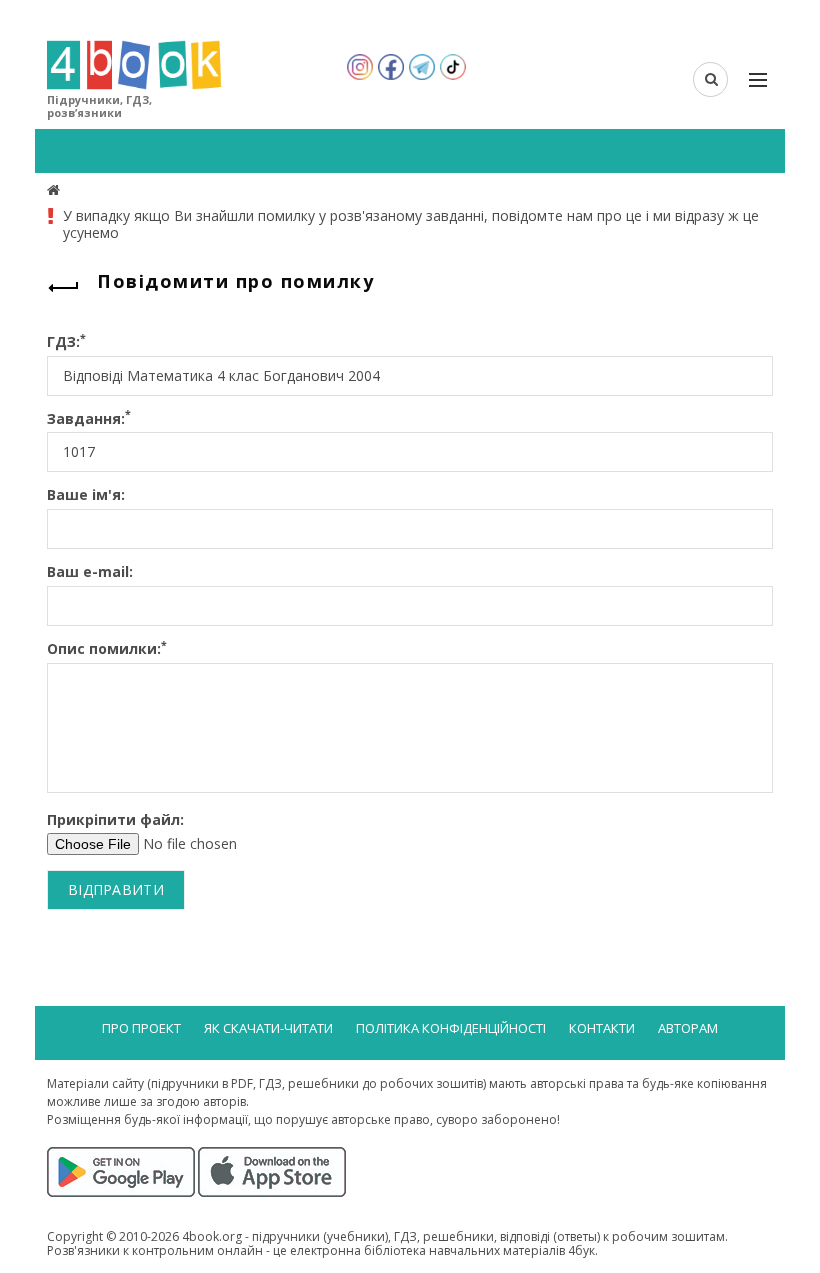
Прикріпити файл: (115, 820)
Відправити (116, 889)
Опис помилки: (107, 649)
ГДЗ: (66, 342)
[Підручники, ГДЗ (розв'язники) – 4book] (56, 189)
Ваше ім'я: (86, 495)
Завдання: (89, 419)
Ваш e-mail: (90, 572)
